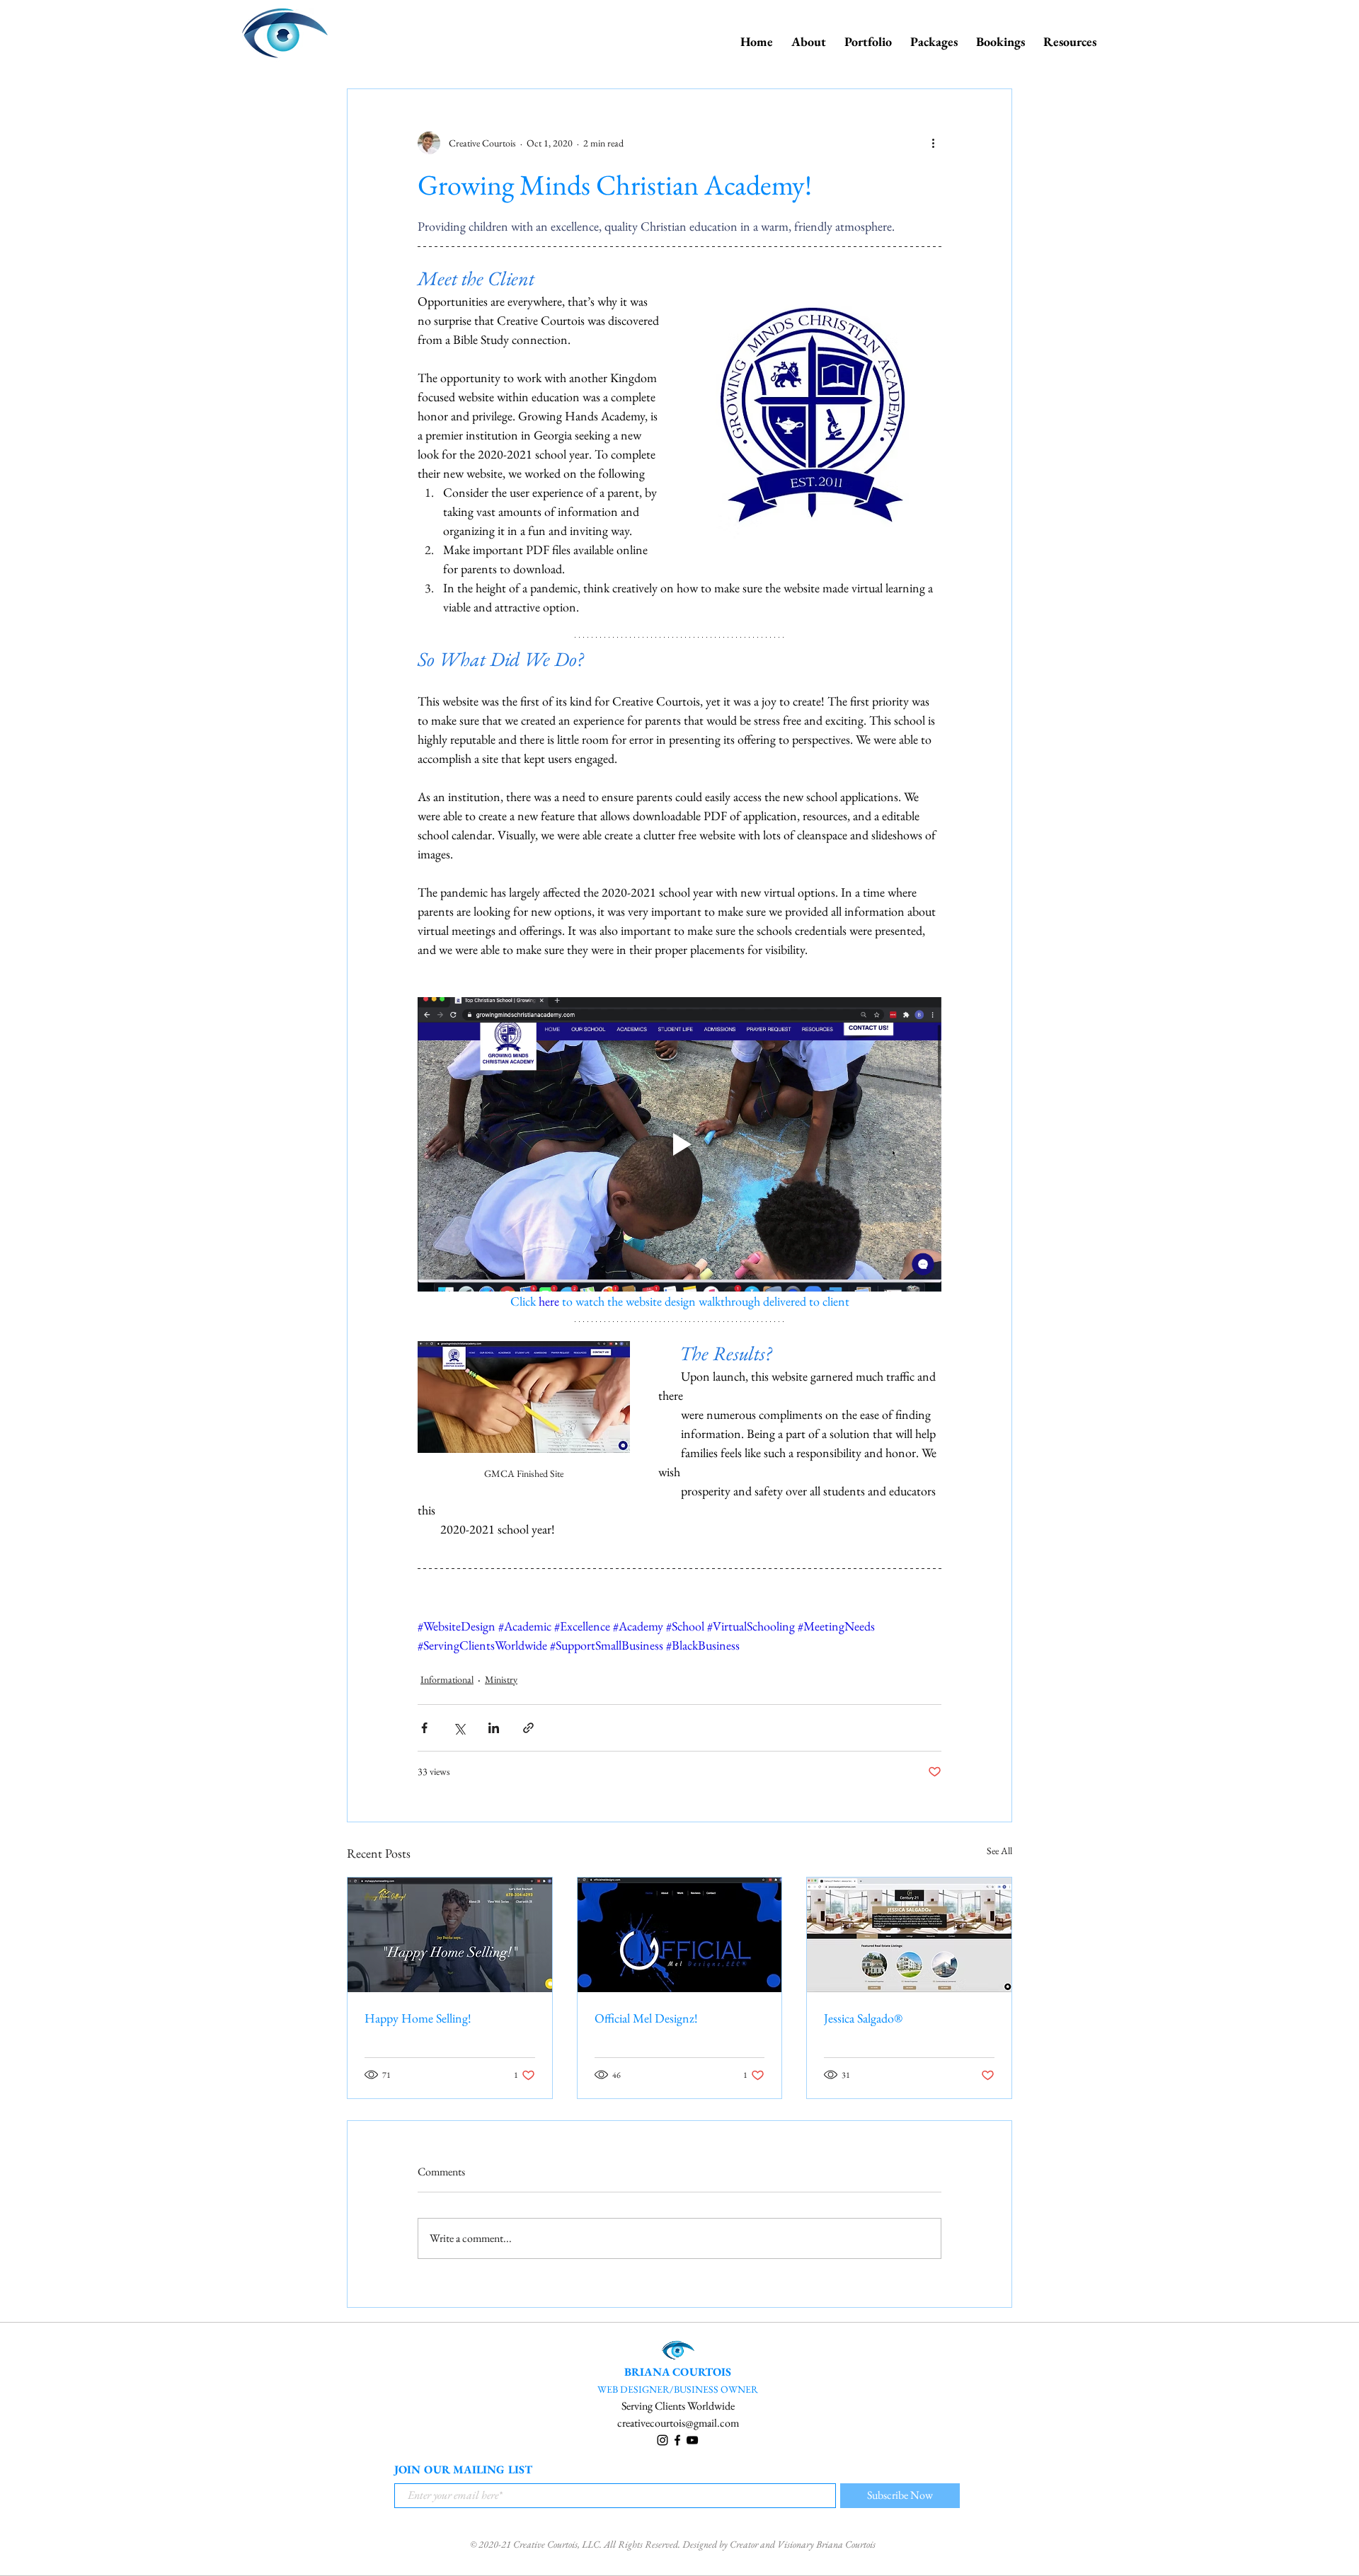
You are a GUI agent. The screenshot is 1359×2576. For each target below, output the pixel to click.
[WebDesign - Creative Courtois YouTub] (692, 2440)
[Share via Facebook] (424, 1728)
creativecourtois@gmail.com (678, 2423)
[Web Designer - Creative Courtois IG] (663, 2440)
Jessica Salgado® (863, 2018)
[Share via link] (528, 1728)
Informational (447, 1679)
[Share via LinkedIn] (494, 1728)
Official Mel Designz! (646, 2018)
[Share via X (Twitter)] (459, 1728)
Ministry (501, 1679)
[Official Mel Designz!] (680, 1935)
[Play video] (679, 1144)
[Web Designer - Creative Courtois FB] (677, 2440)
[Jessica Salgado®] (909, 1935)
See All (999, 1851)
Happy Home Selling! (418, 2018)
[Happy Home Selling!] (450, 1935)
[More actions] (933, 143)
